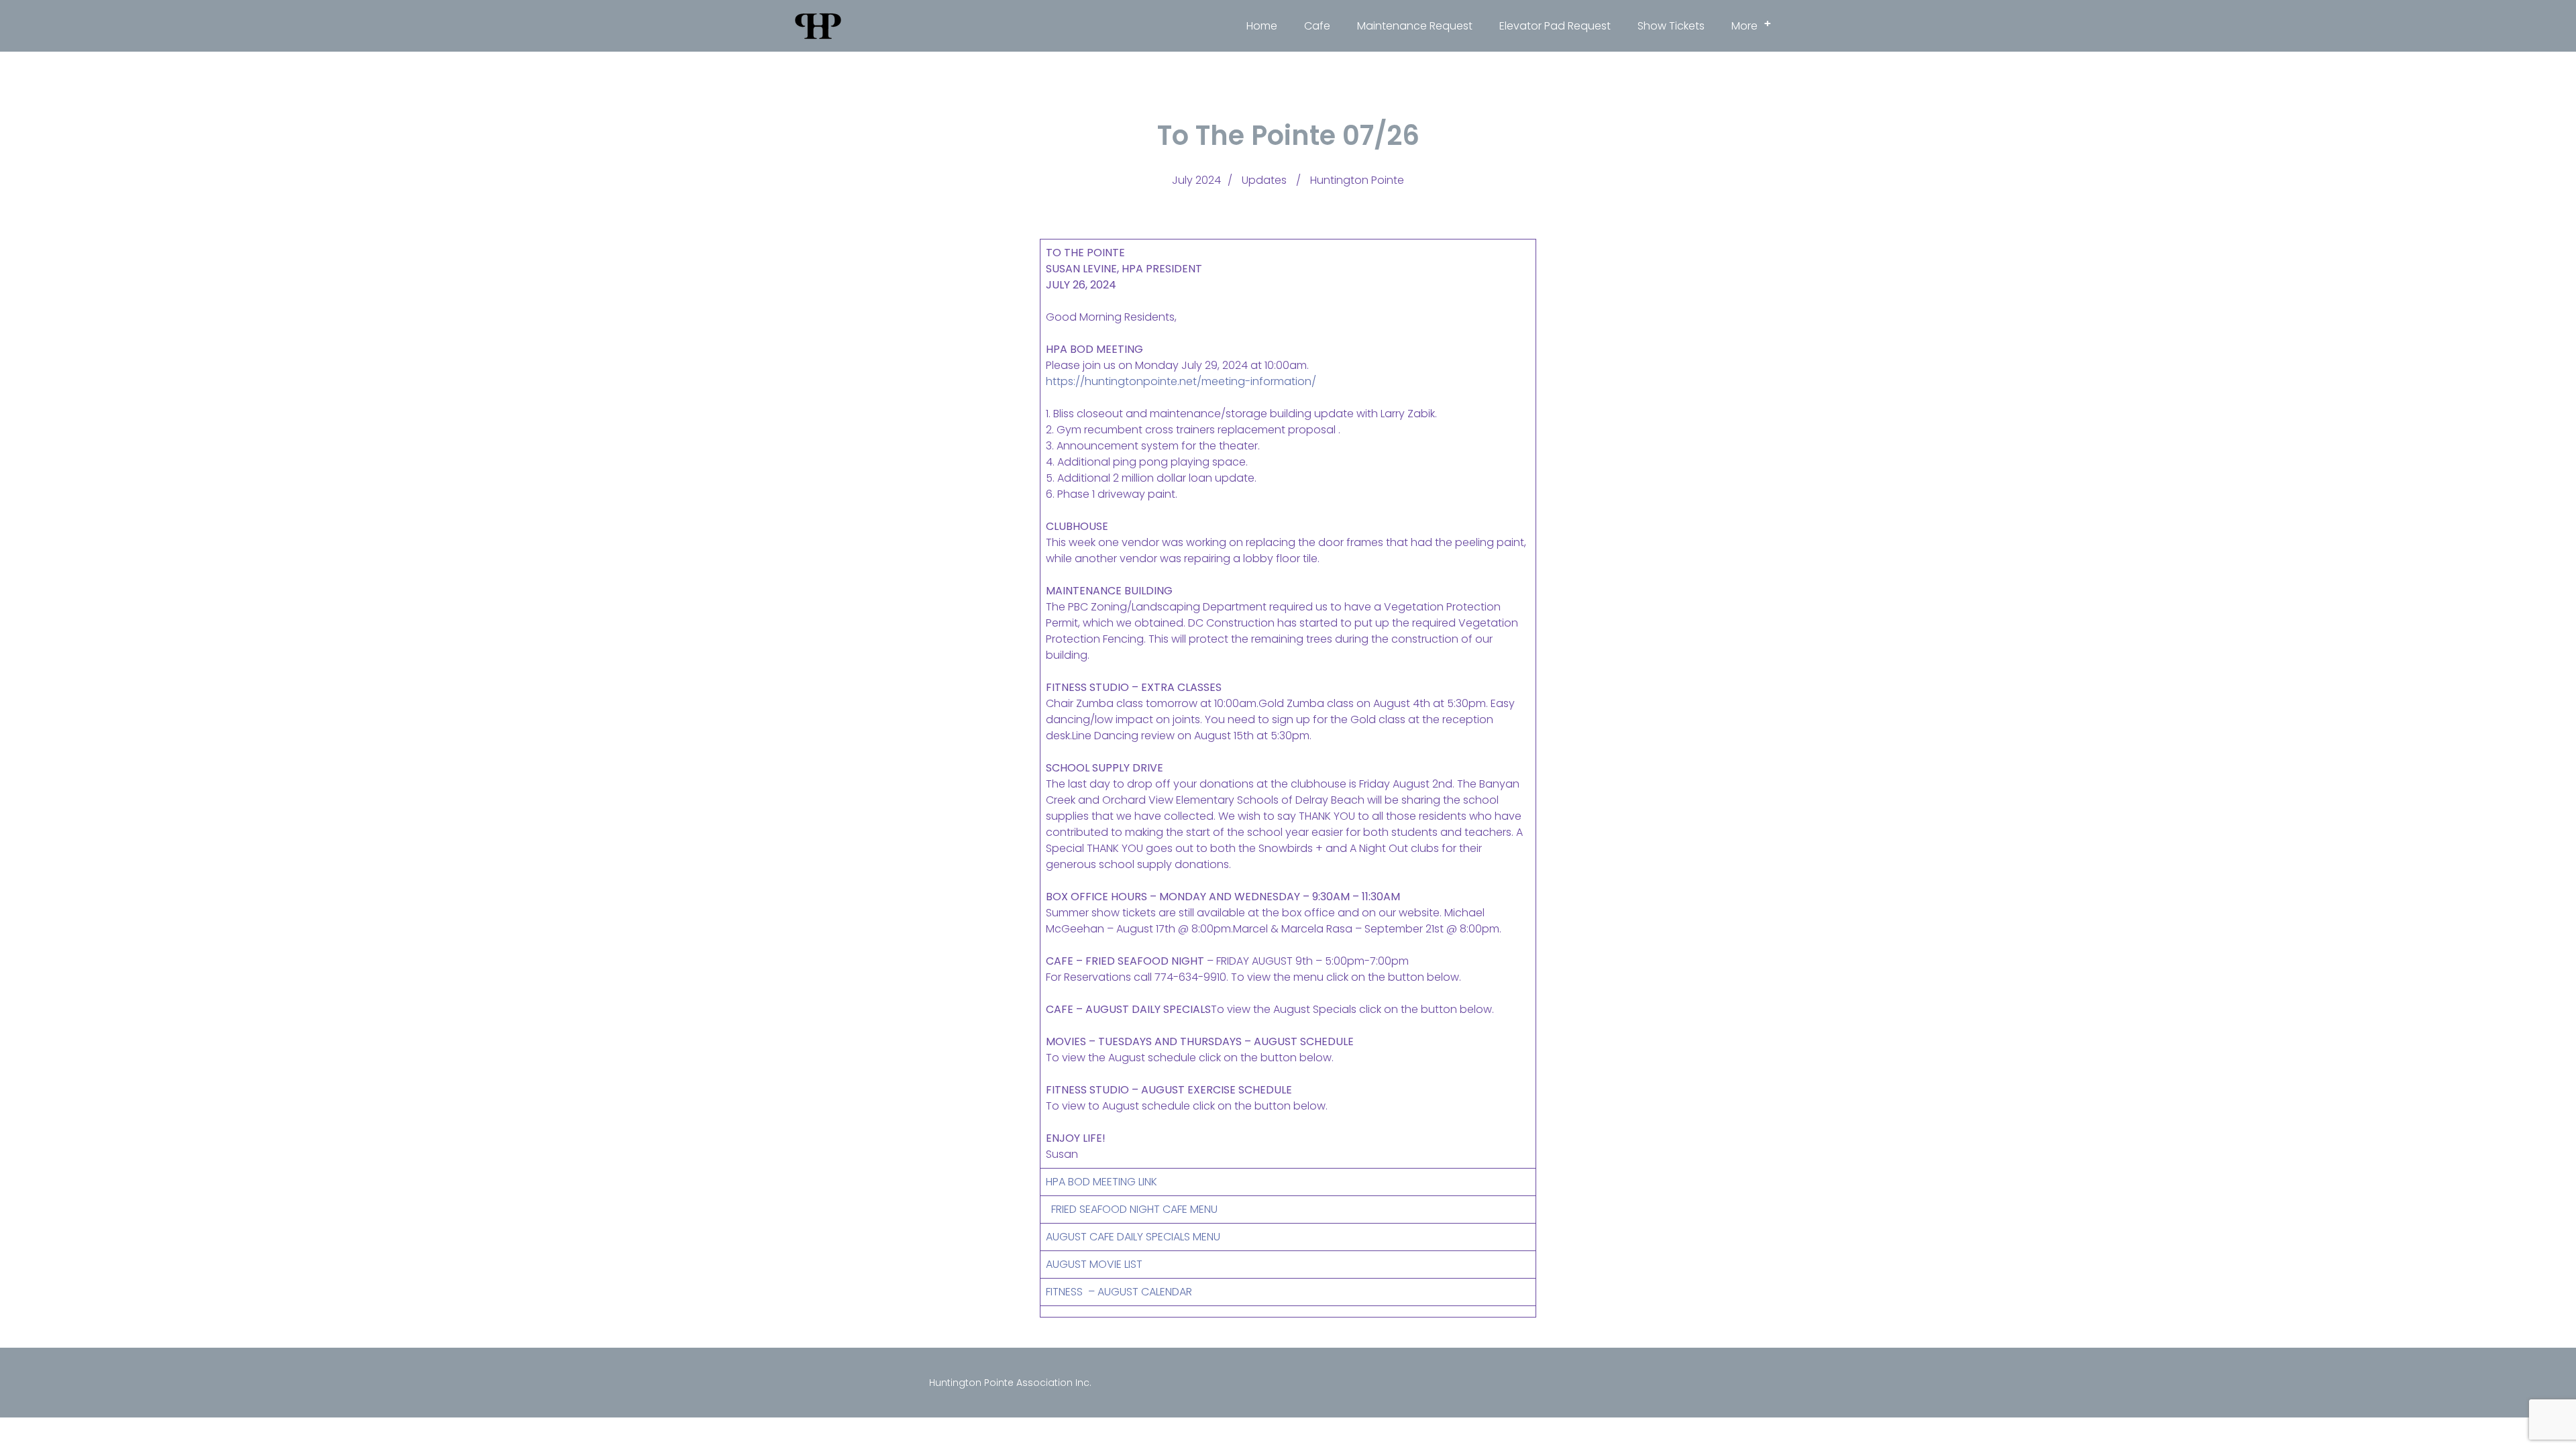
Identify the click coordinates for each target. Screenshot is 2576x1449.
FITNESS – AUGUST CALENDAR (1119, 1292)
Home (1262, 26)
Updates (1264, 180)
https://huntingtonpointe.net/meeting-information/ (1181, 381)
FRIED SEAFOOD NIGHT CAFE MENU (1132, 1209)
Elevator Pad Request (1555, 26)
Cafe (1317, 26)
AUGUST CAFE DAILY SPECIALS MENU (1133, 1237)
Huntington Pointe (1357, 180)
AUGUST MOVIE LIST (1094, 1264)
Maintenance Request (1415, 26)
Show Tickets (1671, 26)
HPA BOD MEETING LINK (1102, 1182)
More (1751, 25)
